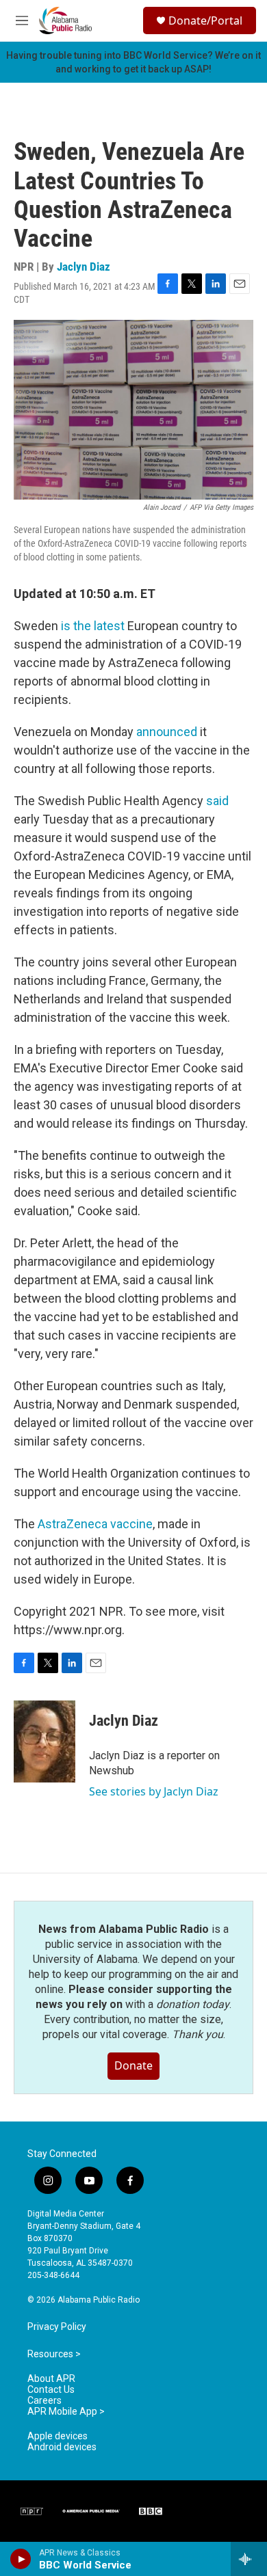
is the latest (93, 626)
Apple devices (58, 2436)
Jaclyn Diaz (84, 267)
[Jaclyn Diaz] (44, 1741)
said (217, 801)
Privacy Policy (57, 2327)
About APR (51, 2379)
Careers (44, 2401)
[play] (21, 2559)
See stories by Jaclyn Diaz (154, 1791)
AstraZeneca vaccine (95, 1524)
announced (168, 732)
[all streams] (249, 2559)
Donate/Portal (205, 21)
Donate (133, 2065)
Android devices (62, 2447)
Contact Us (51, 2390)
